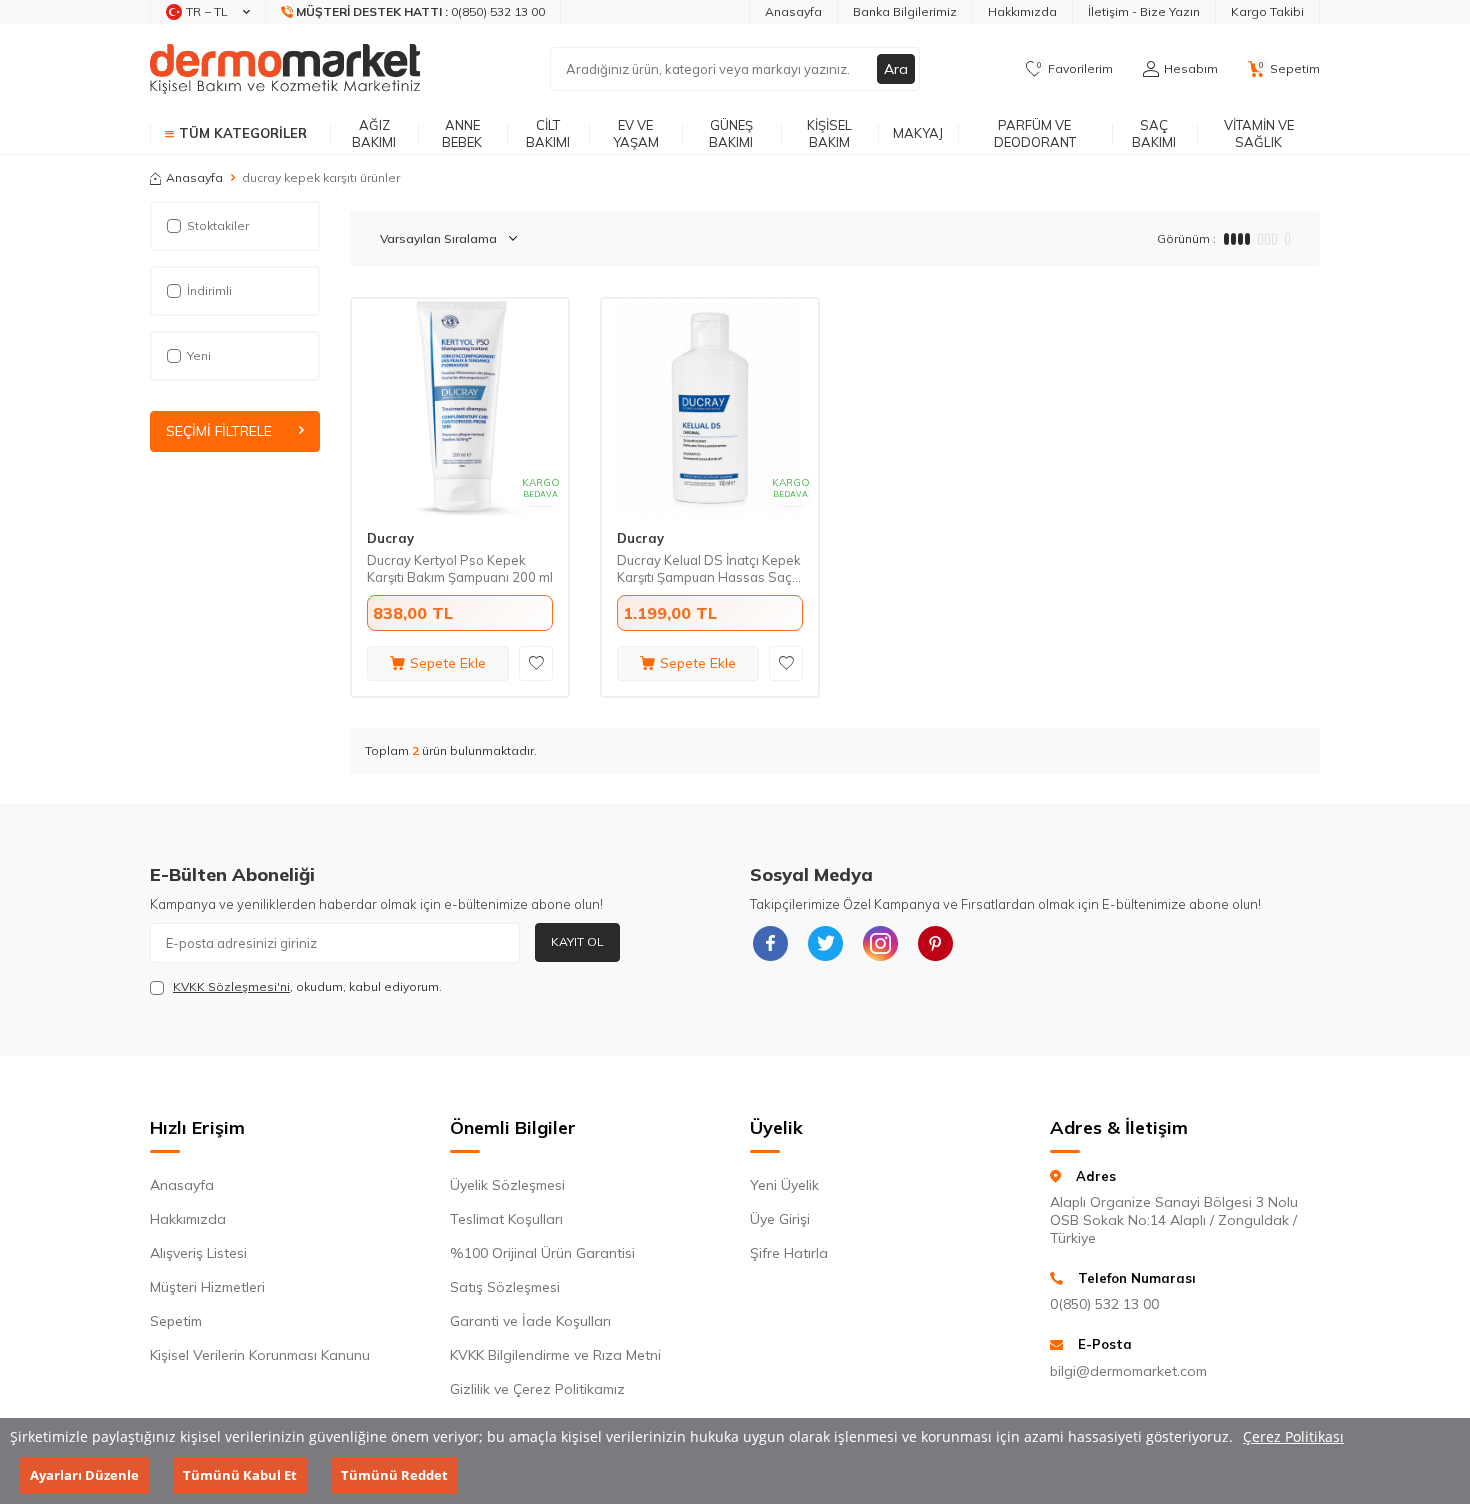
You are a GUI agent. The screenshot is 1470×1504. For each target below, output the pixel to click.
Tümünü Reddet (394, 1475)
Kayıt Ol (577, 941)
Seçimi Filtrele (219, 431)
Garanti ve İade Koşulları (530, 1321)
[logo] (285, 69)
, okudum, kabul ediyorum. (307, 986)
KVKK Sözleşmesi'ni (231, 986)
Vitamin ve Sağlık (1259, 133)
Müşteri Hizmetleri (207, 1287)
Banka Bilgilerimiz (905, 11)
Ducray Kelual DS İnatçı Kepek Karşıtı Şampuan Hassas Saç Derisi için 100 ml (709, 569)
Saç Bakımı (1154, 133)
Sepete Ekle (448, 663)
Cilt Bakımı (548, 133)
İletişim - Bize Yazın (1144, 11)
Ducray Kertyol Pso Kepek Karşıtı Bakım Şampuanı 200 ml (460, 568)
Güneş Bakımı (731, 133)
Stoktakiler (218, 225)
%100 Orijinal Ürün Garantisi (542, 1253)
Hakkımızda (1022, 11)
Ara (896, 69)
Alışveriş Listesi (198, 1253)
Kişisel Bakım (829, 133)
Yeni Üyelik (784, 1185)
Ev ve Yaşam (636, 133)
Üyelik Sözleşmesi (507, 1185)
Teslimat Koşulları (506, 1219)
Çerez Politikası (1293, 1436)
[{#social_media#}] (770, 943)
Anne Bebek (462, 133)
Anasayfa (793, 11)
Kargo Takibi (1267, 11)
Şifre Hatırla (789, 1253)
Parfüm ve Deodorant (1035, 133)
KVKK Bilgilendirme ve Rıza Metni (555, 1355)
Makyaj (918, 133)
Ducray (390, 538)
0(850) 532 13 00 (1104, 1304)
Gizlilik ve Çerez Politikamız (537, 1389)
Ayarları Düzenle (84, 1475)
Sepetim (176, 1321)
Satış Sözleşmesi (505, 1287)
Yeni (199, 355)
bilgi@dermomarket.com (1128, 1371)
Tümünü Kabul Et (240, 1475)
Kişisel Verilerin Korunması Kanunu (260, 1355)
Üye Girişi (780, 1219)
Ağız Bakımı (374, 133)
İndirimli (209, 290)
